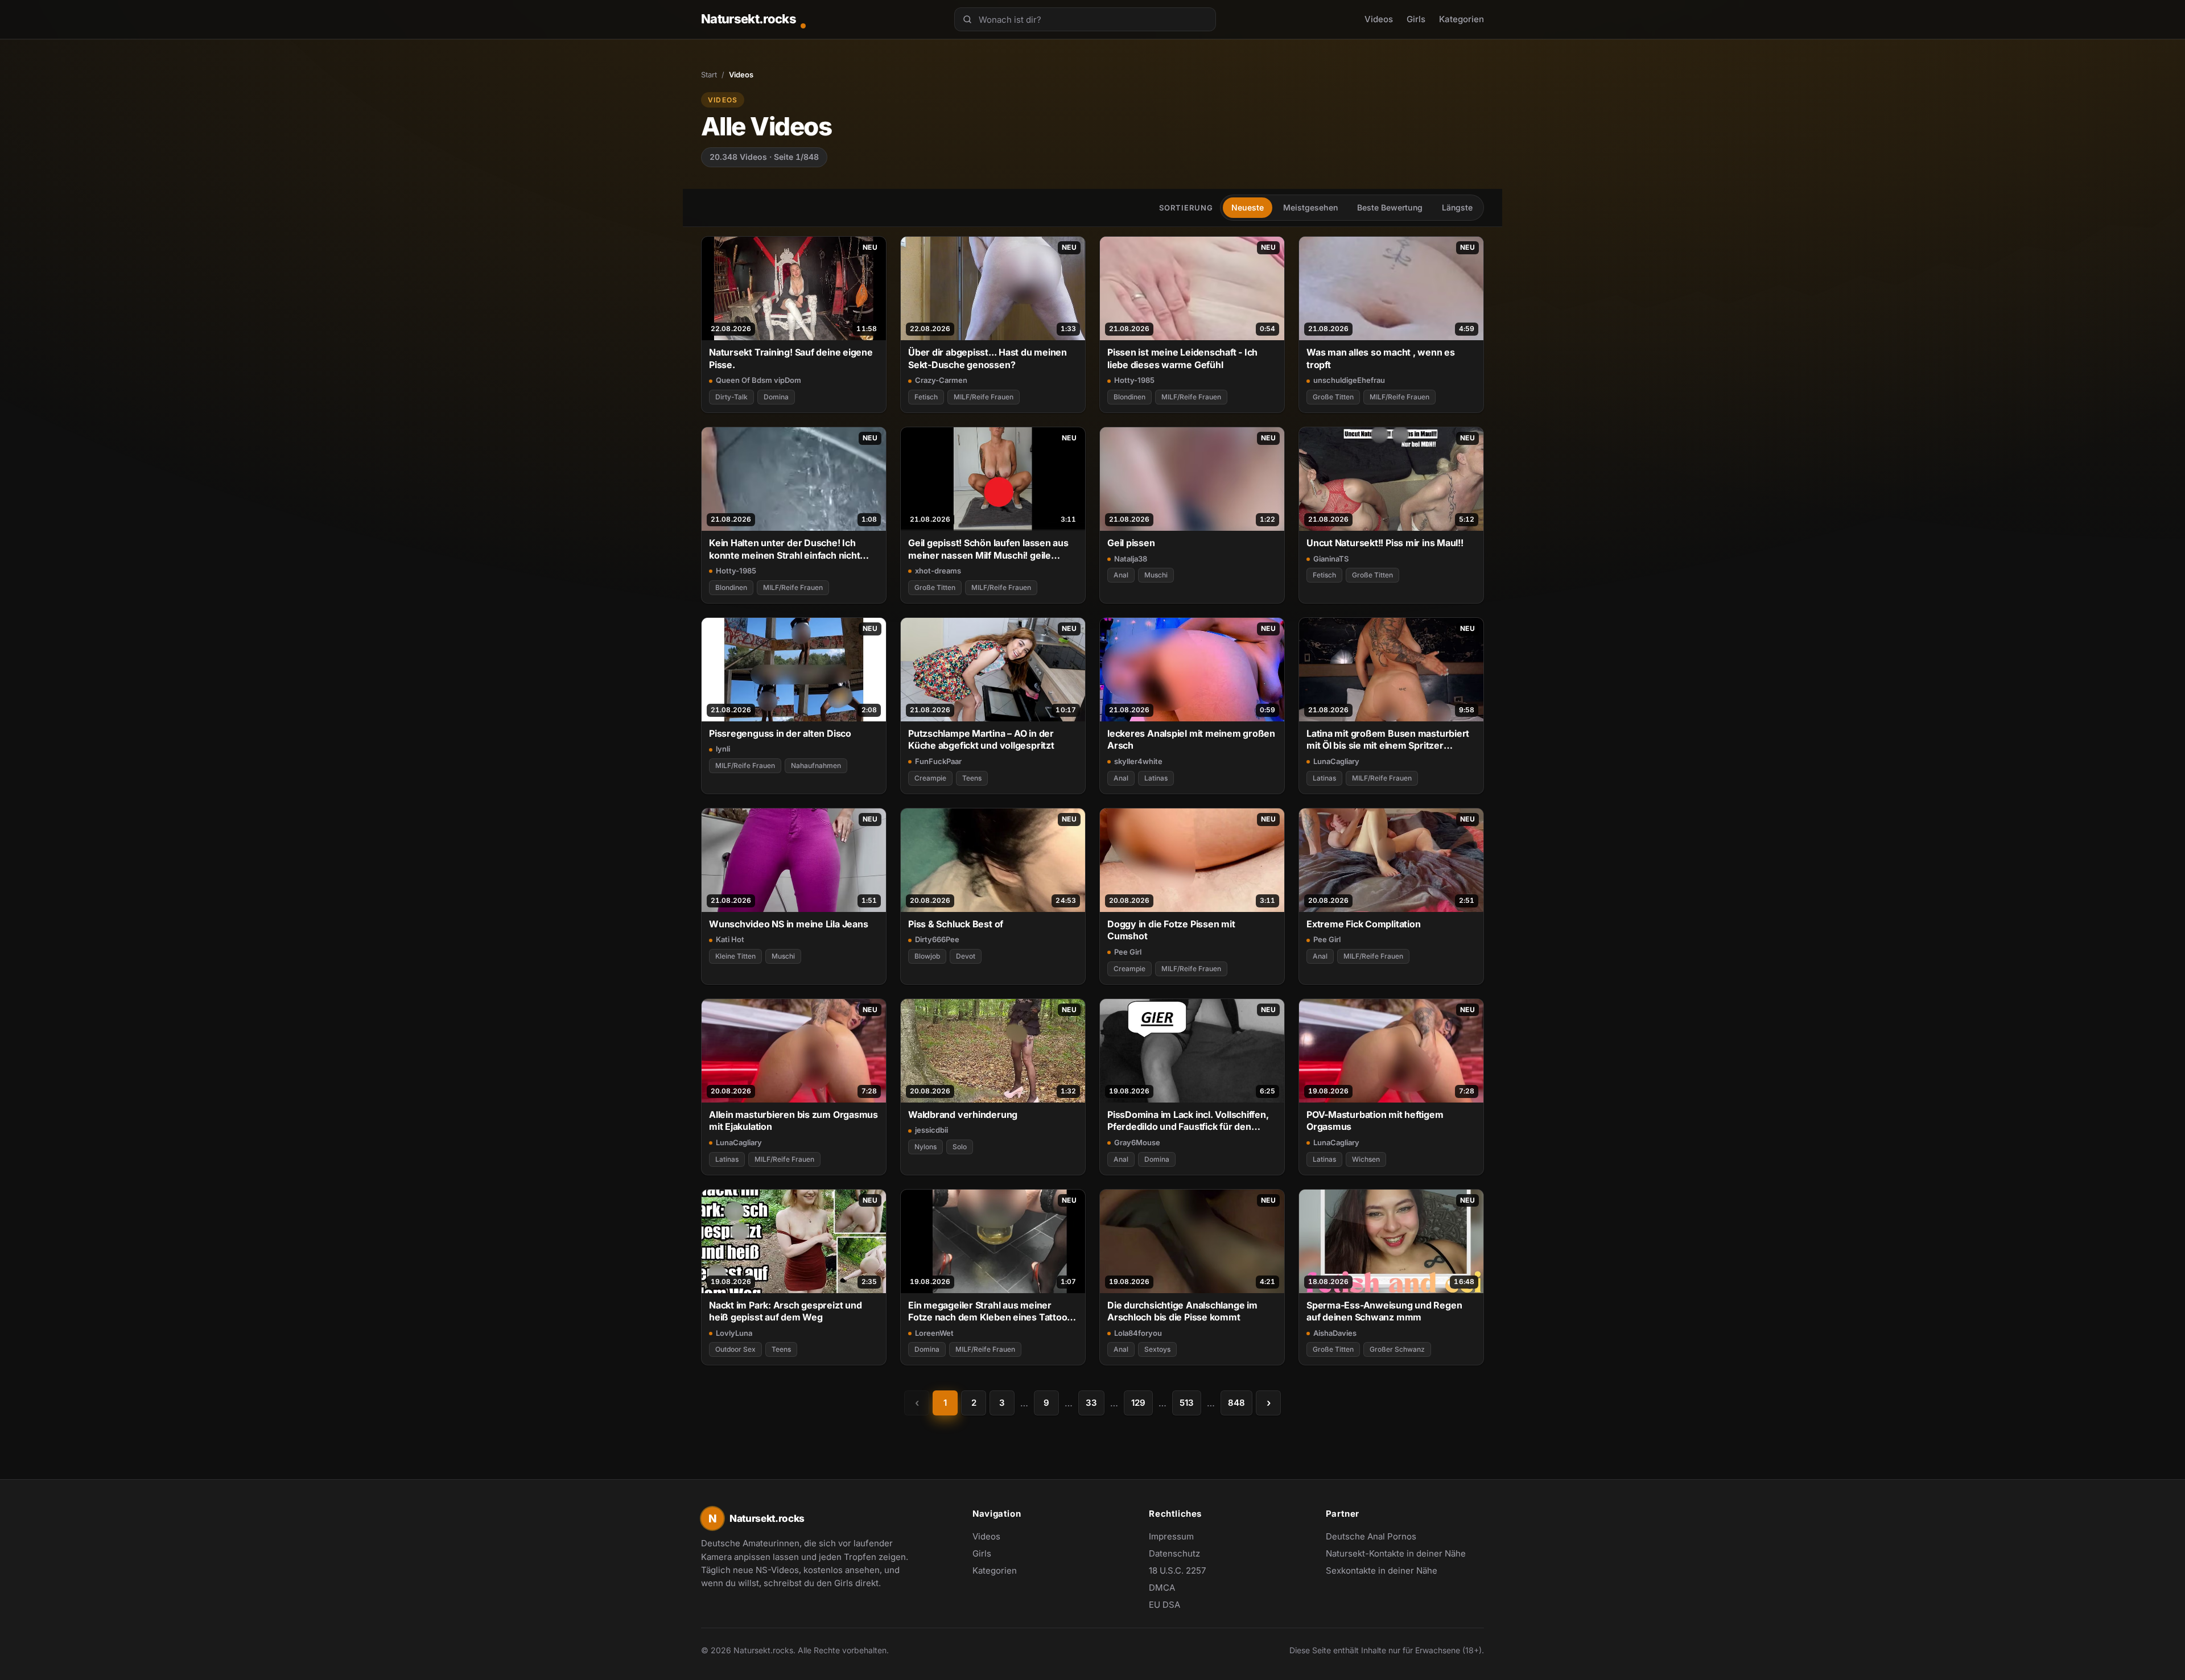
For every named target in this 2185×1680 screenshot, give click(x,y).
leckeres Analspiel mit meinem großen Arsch (1191, 739)
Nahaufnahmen (816, 765)
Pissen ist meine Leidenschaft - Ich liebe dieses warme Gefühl (1182, 358)
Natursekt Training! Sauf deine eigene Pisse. (791, 358)
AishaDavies (1335, 1333)
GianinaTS (1331, 559)
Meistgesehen (1310, 207)
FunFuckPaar (938, 761)
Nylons (925, 1147)
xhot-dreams (938, 571)
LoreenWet (934, 1333)
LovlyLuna (734, 1333)
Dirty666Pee (937, 939)
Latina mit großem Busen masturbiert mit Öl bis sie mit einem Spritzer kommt (1388, 740)
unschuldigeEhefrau (1349, 380)
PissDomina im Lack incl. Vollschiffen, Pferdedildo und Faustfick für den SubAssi (1188, 1121)
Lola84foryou (1138, 1333)
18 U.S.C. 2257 (1177, 1570)
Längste (1457, 207)
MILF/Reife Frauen (984, 397)
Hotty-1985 (1134, 380)
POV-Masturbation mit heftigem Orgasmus (1375, 1120)
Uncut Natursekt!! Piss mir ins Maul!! (1385, 543)
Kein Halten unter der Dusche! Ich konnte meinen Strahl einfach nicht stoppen (784, 549)
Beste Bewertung (1390, 207)
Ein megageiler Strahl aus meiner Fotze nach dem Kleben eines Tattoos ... (990, 1312)
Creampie (930, 778)
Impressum (1171, 1536)
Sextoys (1157, 1349)
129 (1138, 1403)
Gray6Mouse (1137, 1142)
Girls (1416, 19)
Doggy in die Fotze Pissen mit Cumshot (1171, 930)
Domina (776, 397)
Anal (1121, 575)
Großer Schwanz (1397, 1349)
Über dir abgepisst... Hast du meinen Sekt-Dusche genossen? (988, 358)
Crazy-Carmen (941, 380)
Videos (1379, 19)
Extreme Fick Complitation (1363, 924)
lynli (723, 749)
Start (709, 75)
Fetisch (926, 397)
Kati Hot (730, 939)
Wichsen (1366, 1159)
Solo (960, 1147)
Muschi (1156, 575)
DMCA (1162, 1588)
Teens (972, 778)
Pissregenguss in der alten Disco (780, 733)
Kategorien (1462, 19)
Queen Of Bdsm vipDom (758, 380)
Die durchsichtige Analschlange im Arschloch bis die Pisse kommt (1182, 1311)
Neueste (1248, 207)
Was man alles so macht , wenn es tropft (1381, 358)
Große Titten (1333, 397)
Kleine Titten (735, 956)
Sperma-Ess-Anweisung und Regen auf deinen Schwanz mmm (1384, 1311)
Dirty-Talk (731, 397)
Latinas (1156, 778)
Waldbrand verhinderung (963, 1115)
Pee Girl (1128, 952)
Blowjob (927, 956)
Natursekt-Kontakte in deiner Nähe (1396, 1554)
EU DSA (1164, 1605)
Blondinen (1129, 397)
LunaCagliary (1336, 761)
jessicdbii (931, 1130)
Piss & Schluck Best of (956, 924)
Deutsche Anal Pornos (1377, 1537)
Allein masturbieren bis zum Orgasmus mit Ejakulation (793, 1120)
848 (1236, 1403)
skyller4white (1138, 761)
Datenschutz (1174, 1553)
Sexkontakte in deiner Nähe (1382, 1571)
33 (1091, 1403)
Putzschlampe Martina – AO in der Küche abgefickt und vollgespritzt (981, 739)
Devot (966, 956)
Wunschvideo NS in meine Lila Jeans (788, 924)
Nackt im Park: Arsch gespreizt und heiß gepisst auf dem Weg (785, 1311)
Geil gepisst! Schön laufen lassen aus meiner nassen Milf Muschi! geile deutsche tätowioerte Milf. (988, 549)
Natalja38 (1131, 559)
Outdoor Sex (735, 1349)
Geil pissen (1131, 543)
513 (1187, 1403)
